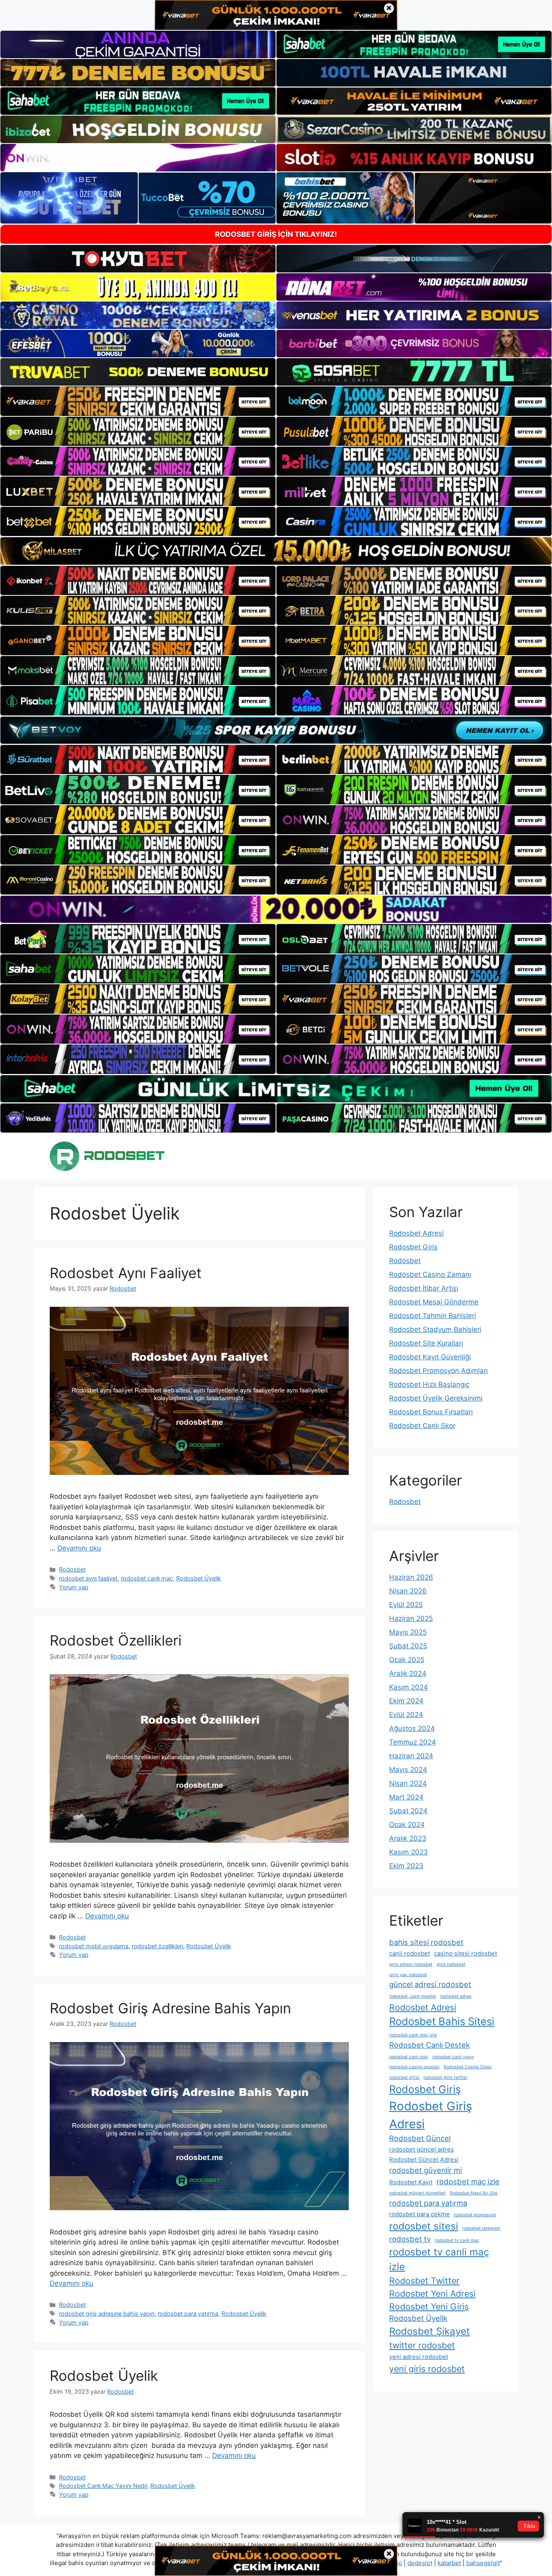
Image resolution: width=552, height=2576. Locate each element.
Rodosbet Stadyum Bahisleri (435, 1329)
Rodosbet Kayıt (411, 2182)
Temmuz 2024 (413, 1742)
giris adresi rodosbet (411, 1964)
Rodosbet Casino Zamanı (430, 1274)
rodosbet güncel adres (421, 2149)
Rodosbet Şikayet (430, 2331)
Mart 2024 (406, 1797)
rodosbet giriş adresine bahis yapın (107, 2313)
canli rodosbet (410, 1953)
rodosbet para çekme (419, 2214)
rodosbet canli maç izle (413, 2035)
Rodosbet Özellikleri (116, 1640)
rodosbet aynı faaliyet (88, 1578)
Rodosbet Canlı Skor (422, 1426)
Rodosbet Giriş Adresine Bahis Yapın (170, 2008)
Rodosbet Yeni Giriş (429, 2306)
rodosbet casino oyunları (414, 2067)
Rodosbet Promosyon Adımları (438, 1371)
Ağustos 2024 (412, 1728)
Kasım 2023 (409, 1852)
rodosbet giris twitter (446, 2077)
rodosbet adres (456, 1996)
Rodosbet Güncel (420, 2138)
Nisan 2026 (408, 1591)
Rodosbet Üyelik (199, 1578)
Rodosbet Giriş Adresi (431, 2115)
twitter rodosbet (422, 2345)
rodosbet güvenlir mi (426, 2170)
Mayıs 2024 (408, 1770)
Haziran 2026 (411, 1577)
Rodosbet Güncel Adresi (424, 2159)
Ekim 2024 (406, 1701)
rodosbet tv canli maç (457, 2240)
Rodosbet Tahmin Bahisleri (433, 1316)
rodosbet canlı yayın (453, 2057)
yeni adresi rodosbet (419, 2357)
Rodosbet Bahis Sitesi (442, 2021)
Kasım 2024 (409, 1687)
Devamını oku (79, 1548)
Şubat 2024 (408, 1811)
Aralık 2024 (408, 1673)
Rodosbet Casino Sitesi (468, 2067)
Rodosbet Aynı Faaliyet (126, 1273)
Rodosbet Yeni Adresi (432, 2293)
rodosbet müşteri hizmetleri (417, 2193)
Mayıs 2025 (408, 1632)
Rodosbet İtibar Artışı (424, 1288)
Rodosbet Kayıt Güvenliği (430, 1357)
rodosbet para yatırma (188, 2313)
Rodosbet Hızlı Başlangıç (429, 1384)
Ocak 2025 (407, 1660)
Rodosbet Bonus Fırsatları (431, 1412)
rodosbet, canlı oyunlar (413, 1996)
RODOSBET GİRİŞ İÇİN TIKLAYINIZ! (276, 234)
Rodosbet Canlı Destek (430, 2045)
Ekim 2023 (406, 1866)
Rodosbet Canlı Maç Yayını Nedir (103, 2486)
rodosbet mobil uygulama (94, 1946)
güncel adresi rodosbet (430, 1984)
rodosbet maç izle (468, 2181)
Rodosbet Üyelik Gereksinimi (436, 1398)
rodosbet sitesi (424, 2226)
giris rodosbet (451, 1964)
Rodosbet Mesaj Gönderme (434, 1302)
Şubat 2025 (408, 1646)
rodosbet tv (410, 2239)
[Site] (138, 401)
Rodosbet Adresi (416, 1233)
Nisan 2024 (408, 1783)
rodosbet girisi (404, 2077)
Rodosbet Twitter (424, 2281)
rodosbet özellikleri (157, 1946)
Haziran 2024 (411, 1756)
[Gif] (276, 551)
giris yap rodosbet (408, 1975)
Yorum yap (74, 1587)
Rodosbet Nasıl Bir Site (474, 2193)
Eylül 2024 (406, 1715)
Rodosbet (72, 1569)
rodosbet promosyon (475, 2215)
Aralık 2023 (408, 1838)
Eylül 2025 (406, 1605)
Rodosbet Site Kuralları (426, 1343)
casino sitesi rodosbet (466, 1953)
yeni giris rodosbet (427, 2369)
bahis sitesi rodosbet (426, 1942)
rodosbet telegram (481, 2228)
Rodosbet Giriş (413, 1247)
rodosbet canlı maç (147, 1578)
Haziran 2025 (411, 1618)
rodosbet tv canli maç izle (439, 2259)
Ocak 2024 (407, 1825)
